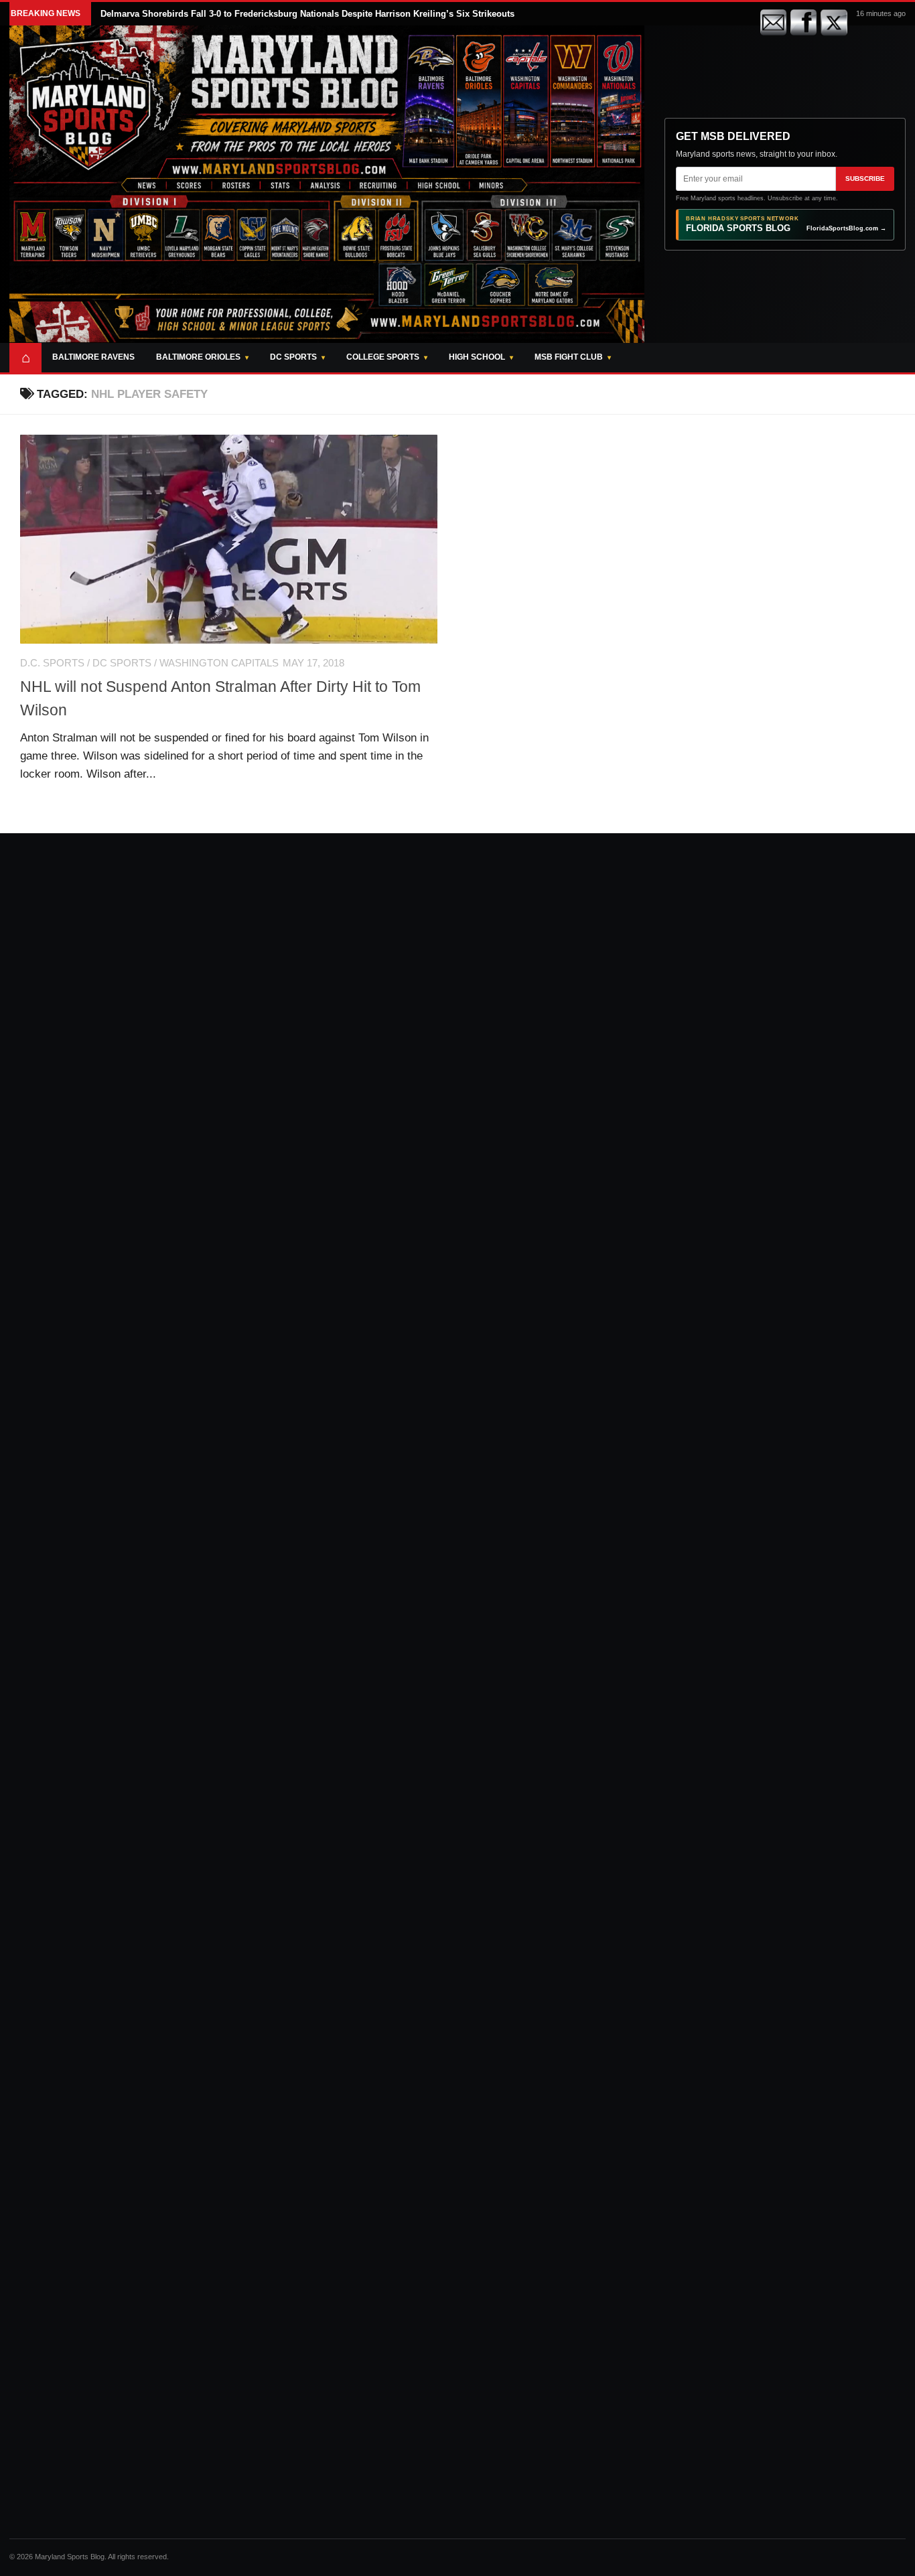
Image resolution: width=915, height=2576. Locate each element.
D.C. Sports (52, 663)
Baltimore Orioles (198, 357)
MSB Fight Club (569, 357)
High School (477, 357)
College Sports (383, 357)
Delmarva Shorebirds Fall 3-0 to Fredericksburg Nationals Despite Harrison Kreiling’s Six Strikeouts (307, 14)
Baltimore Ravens (93, 357)
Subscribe (865, 178)
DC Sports (293, 357)
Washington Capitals (219, 663)
